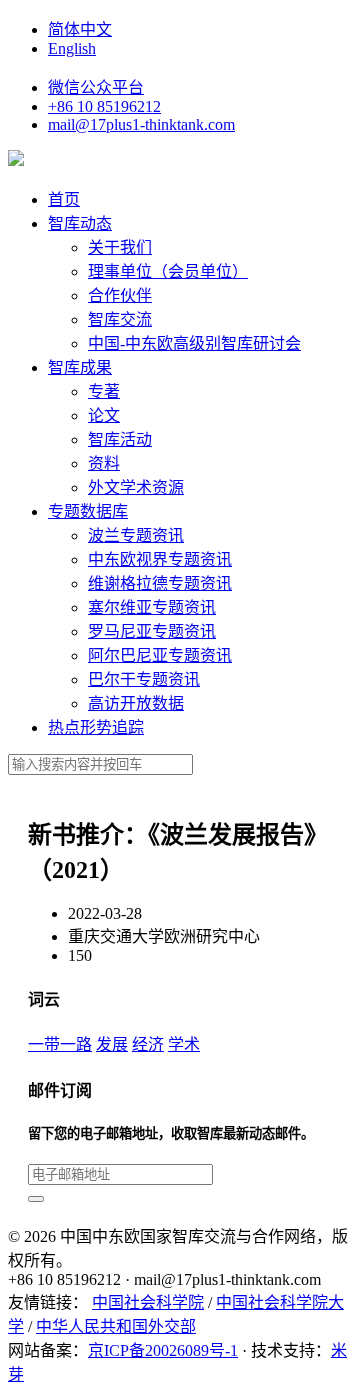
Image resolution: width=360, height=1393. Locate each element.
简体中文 (80, 29)
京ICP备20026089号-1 (163, 1350)
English (72, 48)
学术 (184, 1044)
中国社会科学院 (148, 1302)
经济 (148, 1044)
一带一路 (60, 1044)
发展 (112, 1044)
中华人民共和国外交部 (116, 1326)
